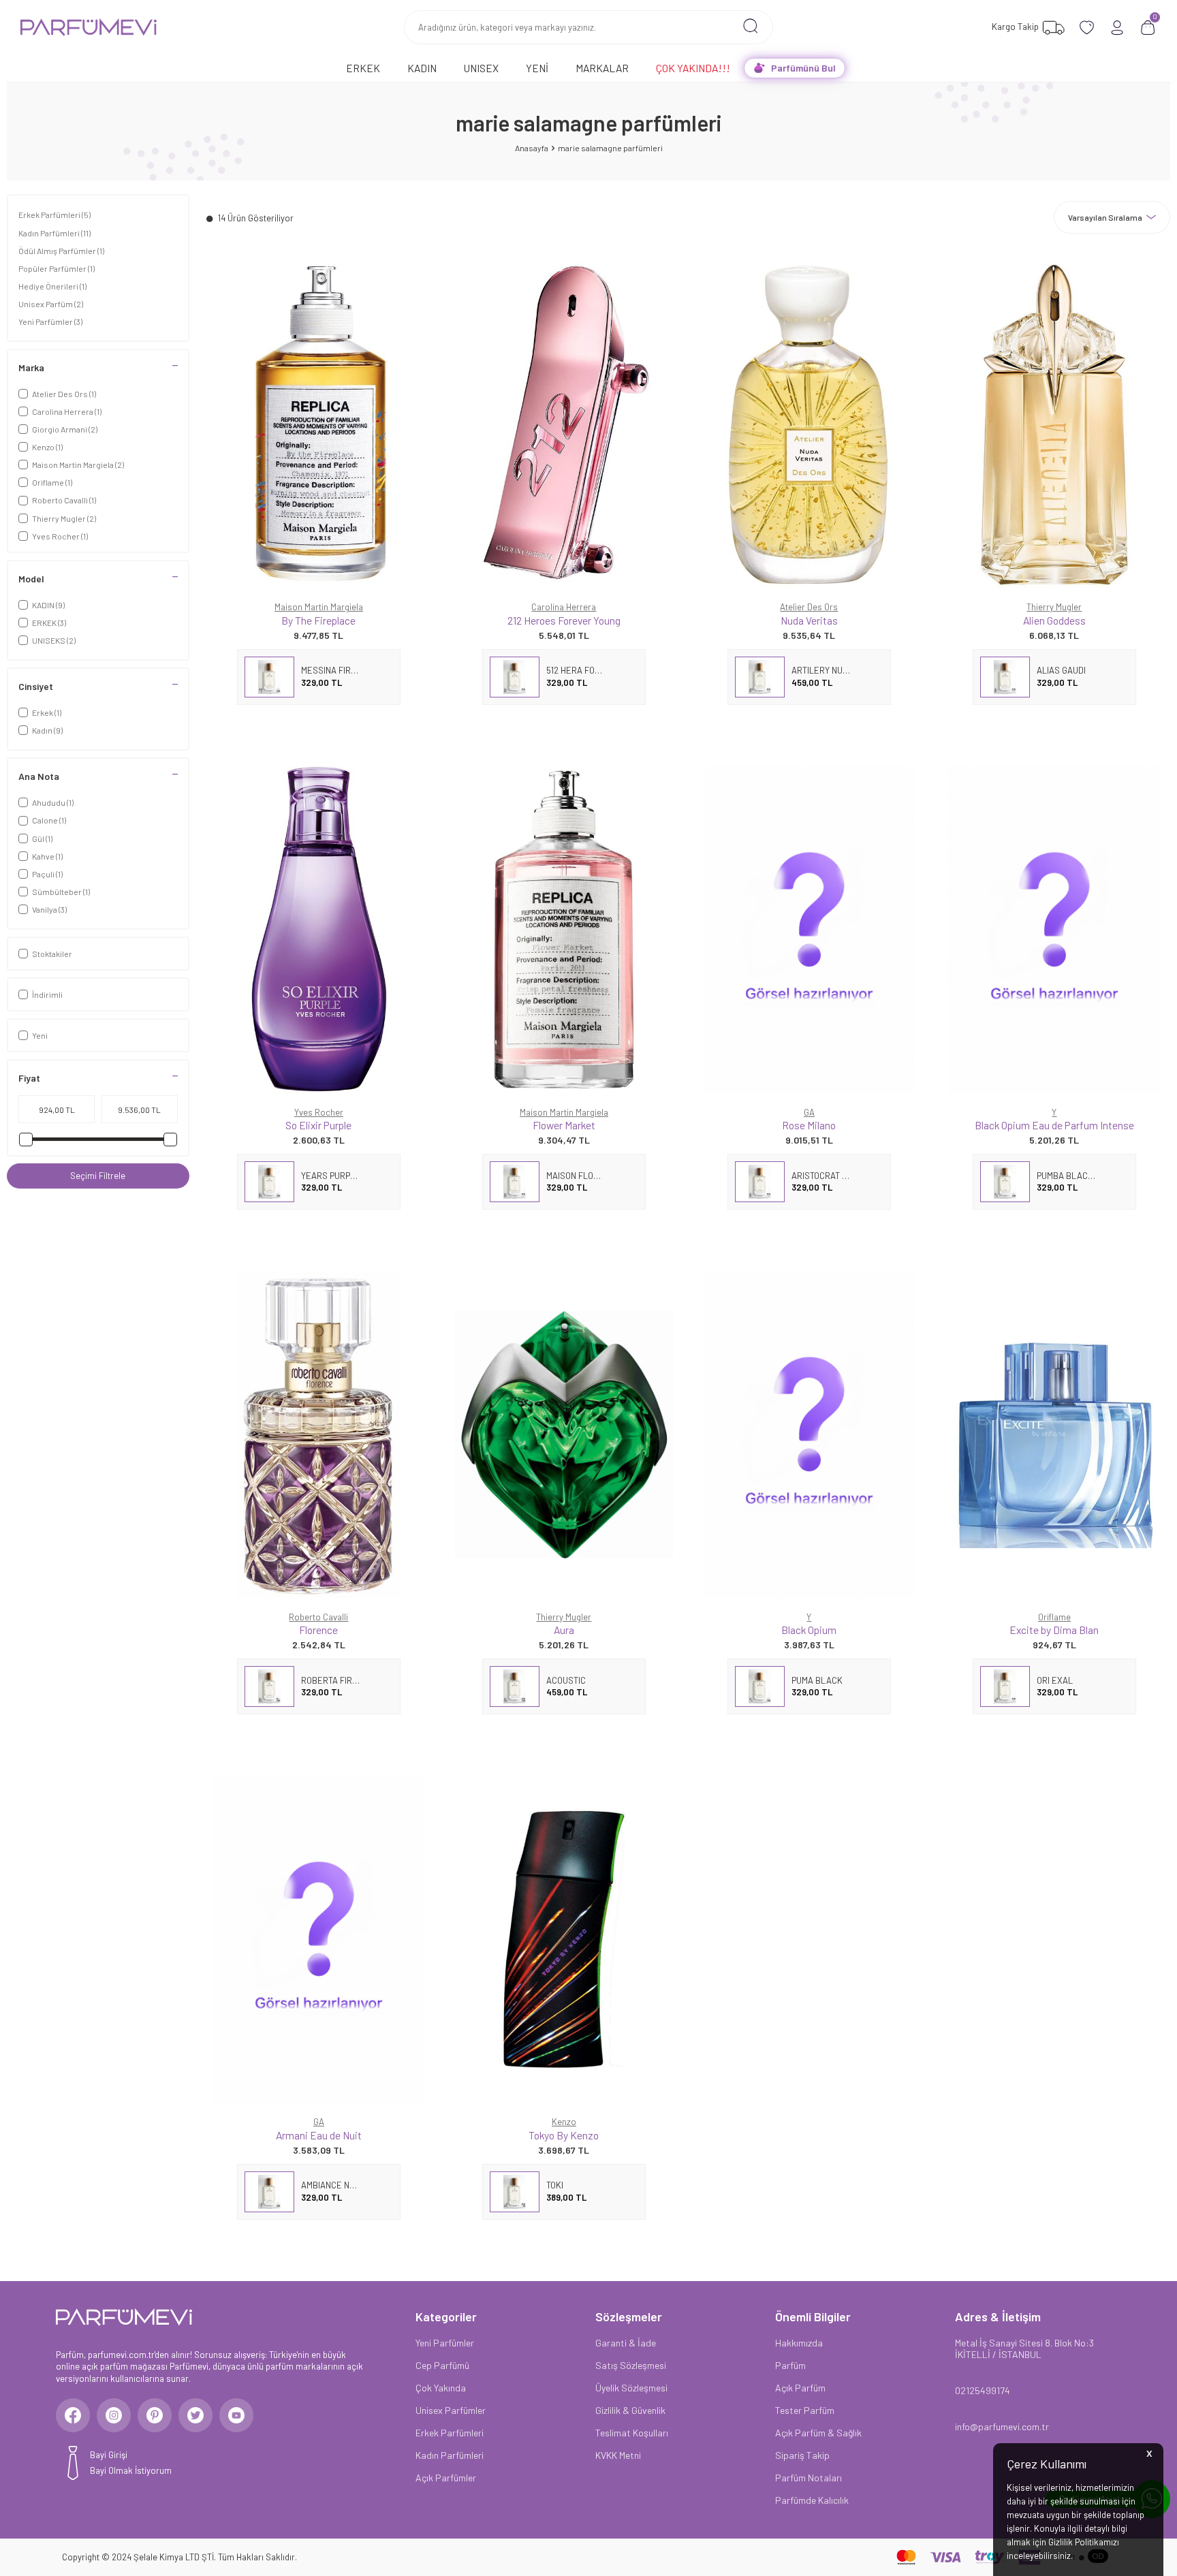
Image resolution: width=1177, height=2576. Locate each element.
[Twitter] (195, 2415)
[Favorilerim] (1087, 28)
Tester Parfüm (805, 2410)
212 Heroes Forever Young (564, 620)
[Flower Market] (564, 930)
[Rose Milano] (809, 930)
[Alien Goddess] (1054, 424)
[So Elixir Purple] (319, 930)
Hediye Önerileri (52, 286)
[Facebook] (73, 2415)
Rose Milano (809, 1125)
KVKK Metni (618, 2455)
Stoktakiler (52, 954)
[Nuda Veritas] (809, 424)
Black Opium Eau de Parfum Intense (1054, 1125)
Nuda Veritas (809, 620)
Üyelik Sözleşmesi (631, 2388)
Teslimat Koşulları (632, 2433)
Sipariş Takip (802, 2455)
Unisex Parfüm (51, 304)
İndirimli (47, 994)
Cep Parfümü (442, 2365)
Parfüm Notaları (809, 2478)
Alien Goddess (1054, 620)
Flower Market (564, 1125)
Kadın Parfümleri (54, 233)
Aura (564, 1630)
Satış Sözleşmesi (631, 2365)
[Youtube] (236, 2415)
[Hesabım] (1117, 28)
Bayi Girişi (109, 2455)
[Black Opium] (809, 1434)
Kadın (422, 68)
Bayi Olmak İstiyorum (131, 2470)
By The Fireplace (318, 620)
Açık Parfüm (800, 2388)
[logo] (89, 27)
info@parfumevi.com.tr (1002, 2426)
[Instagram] (114, 2415)
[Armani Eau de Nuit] (319, 1939)
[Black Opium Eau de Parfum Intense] (1054, 930)
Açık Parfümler (446, 2478)
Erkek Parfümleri (54, 215)
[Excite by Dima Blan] (1054, 1434)
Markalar (602, 68)
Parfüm (790, 2365)
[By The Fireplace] (319, 424)
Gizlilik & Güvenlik (630, 2410)
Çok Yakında (441, 2388)
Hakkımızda (799, 2343)
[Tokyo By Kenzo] (564, 1939)
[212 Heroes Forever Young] (564, 424)
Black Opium (809, 1630)
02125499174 (983, 2390)
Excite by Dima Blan (1054, 1630)
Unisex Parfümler (451, 2410)
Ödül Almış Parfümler (61, 251)
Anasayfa (532, 148)
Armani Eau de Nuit (319, 2135)
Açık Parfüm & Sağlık (818, 2433)
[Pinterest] (155, 2415)
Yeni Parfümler (50, 321)
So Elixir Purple (318, 1125)
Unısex (481, 68)
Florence (318, 1630)
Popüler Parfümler (57, 268)
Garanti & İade (626, 2343)
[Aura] (564, 1434)
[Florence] (319, 1434)
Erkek (363, 68)
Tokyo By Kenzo (564, 2135)
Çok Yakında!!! (693, 68)
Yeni (537, 68)
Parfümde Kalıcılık (812, 2500)
